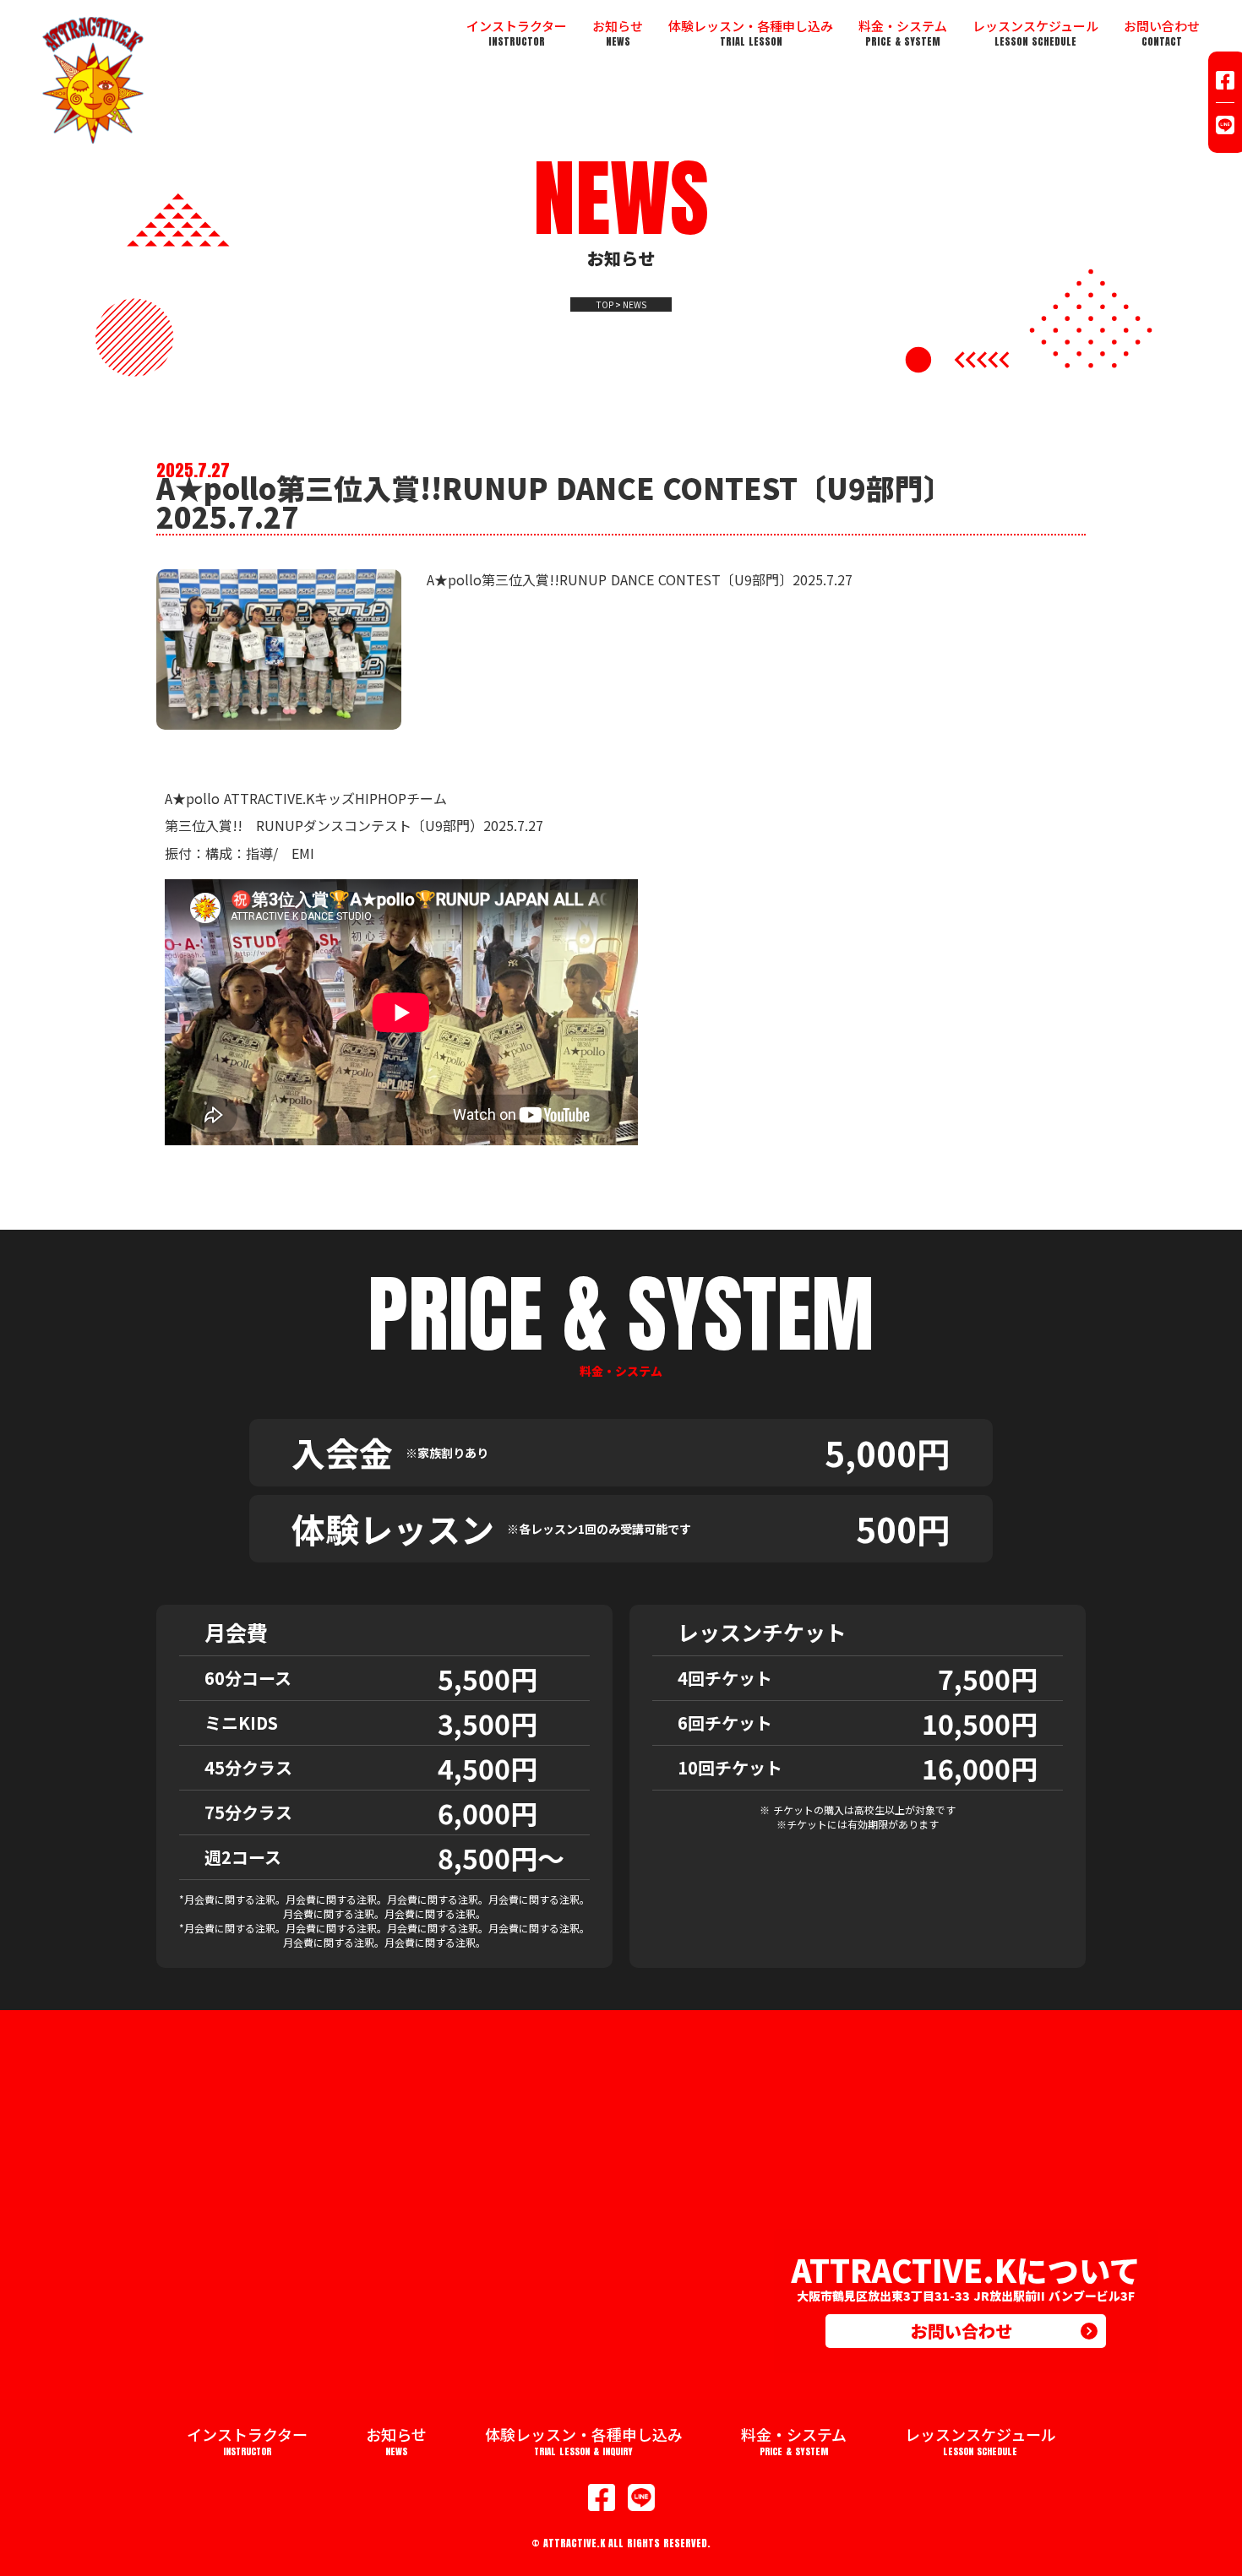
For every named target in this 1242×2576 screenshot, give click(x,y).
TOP (605, 305)
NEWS (635, 305)
